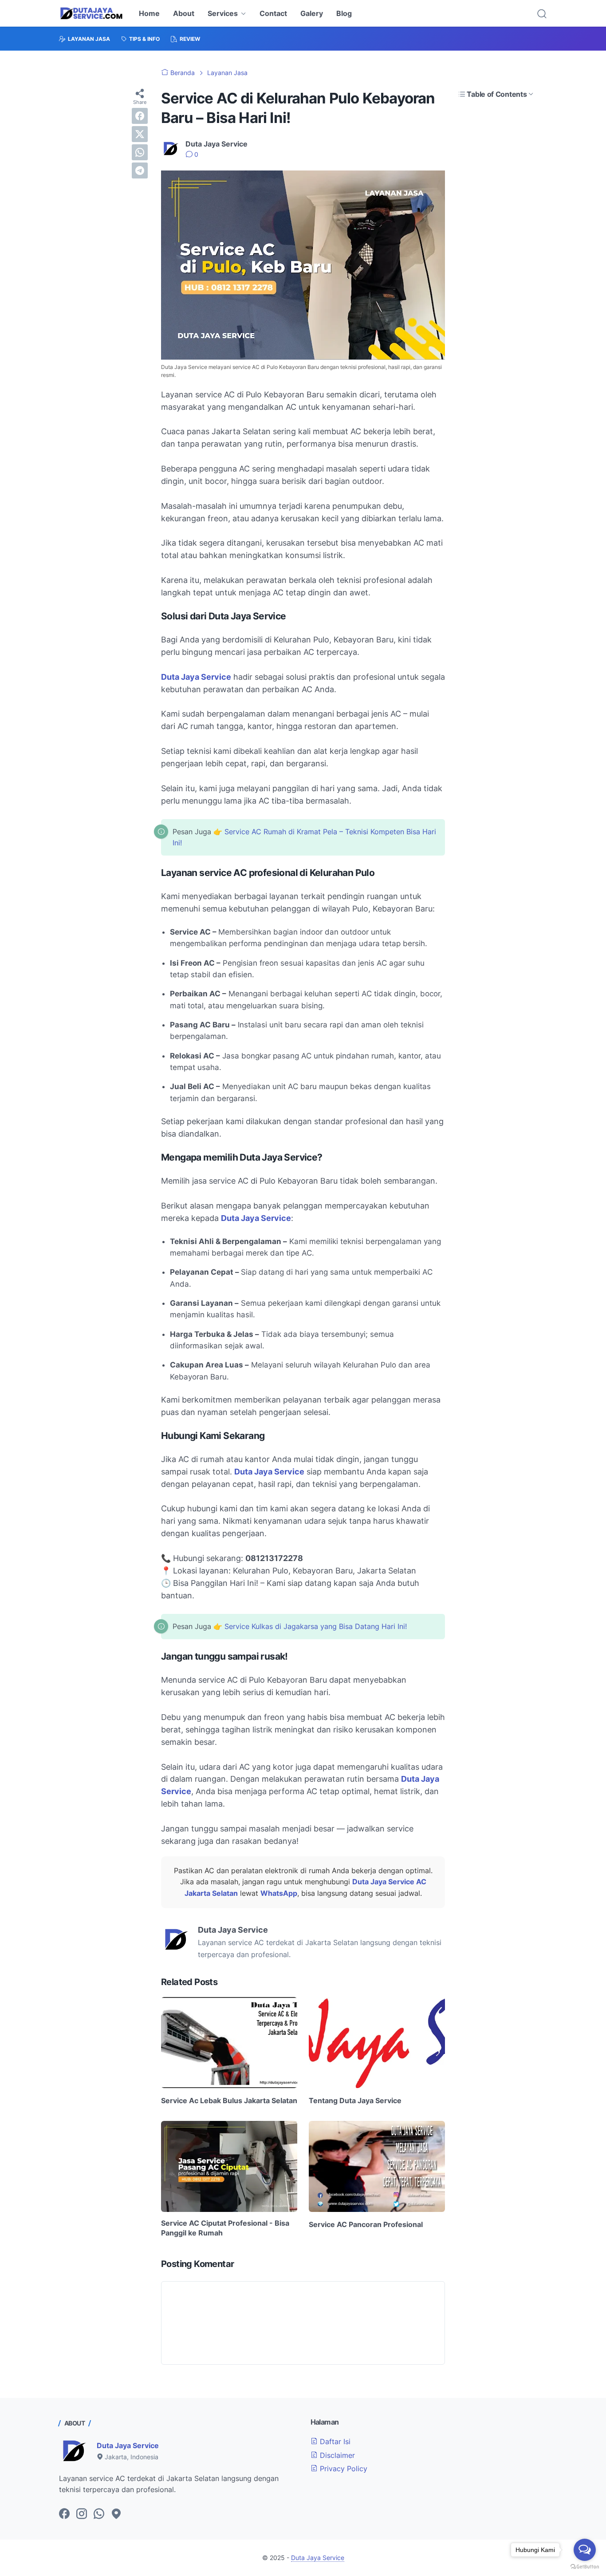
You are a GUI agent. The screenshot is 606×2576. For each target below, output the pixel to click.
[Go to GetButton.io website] (585, 2567)
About (184, 13)
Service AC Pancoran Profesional (366, 2224)
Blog (344, 13)
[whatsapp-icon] (99, 2514)
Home (149, 13)
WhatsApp (279, 1893)
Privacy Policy (342, 2469)
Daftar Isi (334, 2441)
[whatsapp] (140, 152)
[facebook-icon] (64, 2514)
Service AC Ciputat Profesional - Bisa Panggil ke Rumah (225, 2228)
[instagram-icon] (82, 2514)
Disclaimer (336, 2455)
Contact (273, 13)
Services (223, 13)
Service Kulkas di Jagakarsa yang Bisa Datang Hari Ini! (316, 1626)
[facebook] (140, 116)
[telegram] (140, 170)
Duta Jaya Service (196, 677)
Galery (312, 13)
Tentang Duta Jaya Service (355, 2100)
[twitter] (140, 134)
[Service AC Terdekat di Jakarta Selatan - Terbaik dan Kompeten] (91, 13)
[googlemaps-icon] (116, 2514)
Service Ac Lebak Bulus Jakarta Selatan (229, 2100)
